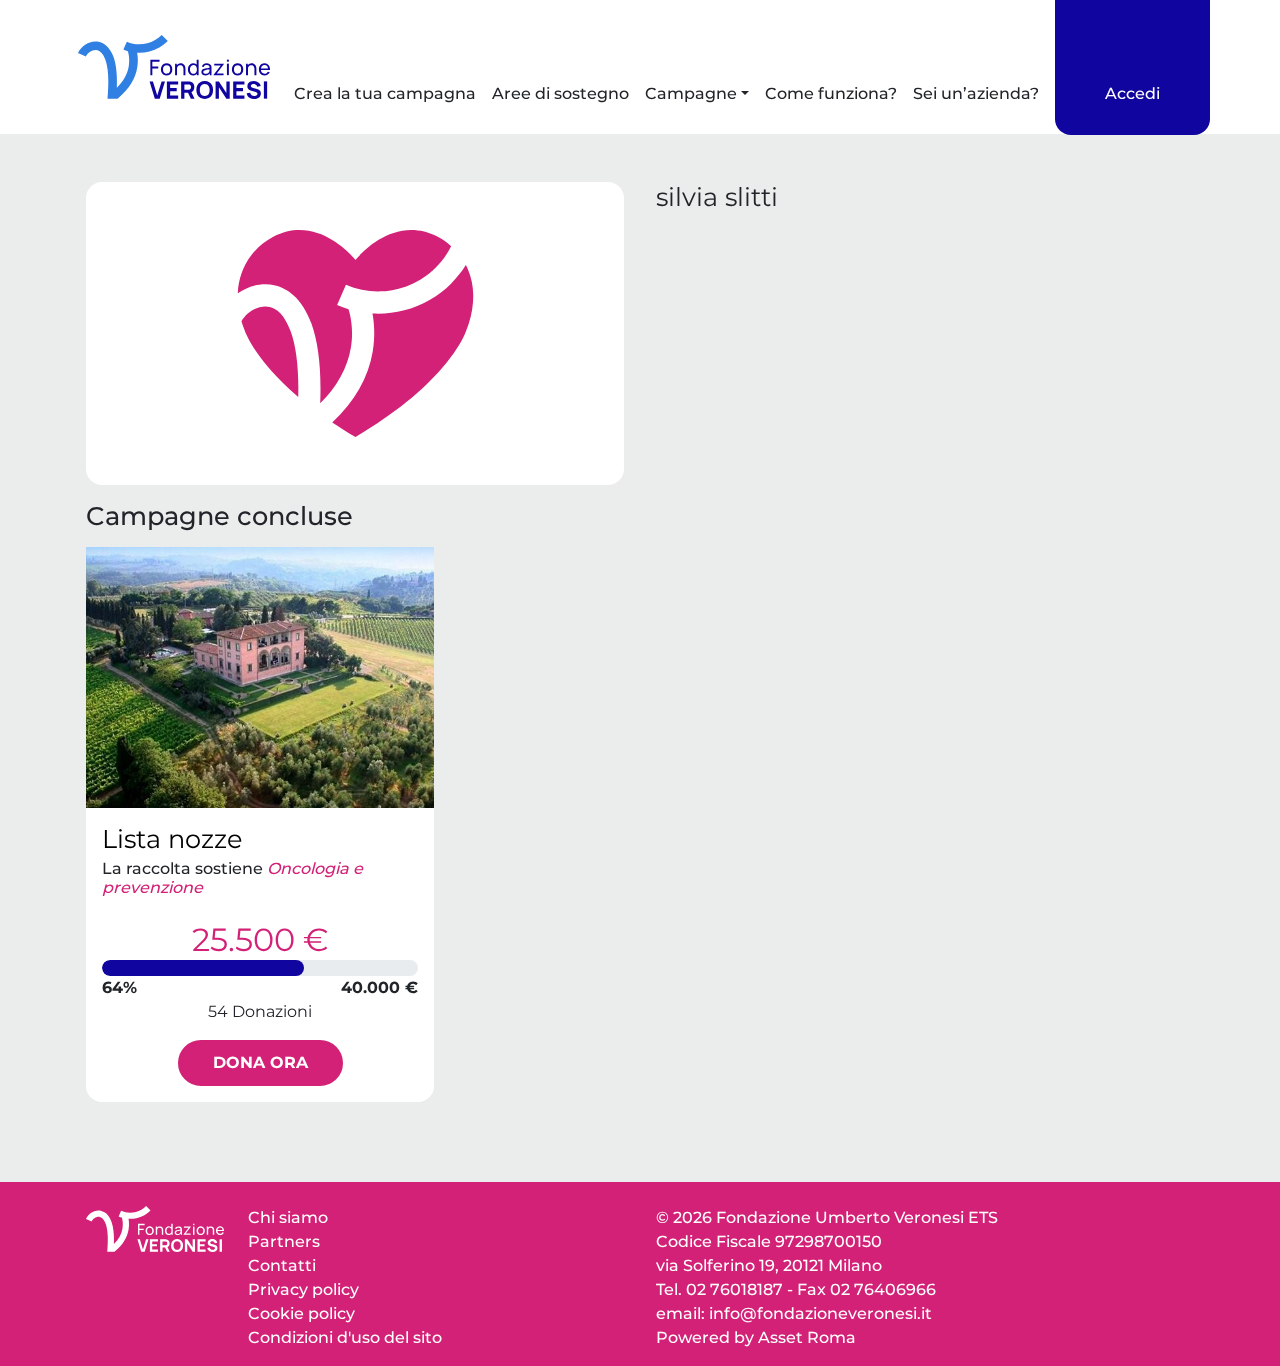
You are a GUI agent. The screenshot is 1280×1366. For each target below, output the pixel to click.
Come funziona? (831, 93)
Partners (284, 1241)
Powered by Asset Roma (756, 1337)
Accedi (1132, 93)
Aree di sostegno (560, 93)
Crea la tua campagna (385, 93)
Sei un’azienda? (976, 93)
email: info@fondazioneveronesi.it (794, 1313)
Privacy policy (303, 1289)
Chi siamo (288, 1217)
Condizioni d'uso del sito (345, 1337)
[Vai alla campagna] (260, 677)
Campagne (691, 93)
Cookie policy (301, 1313)
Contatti (282, 1265)
